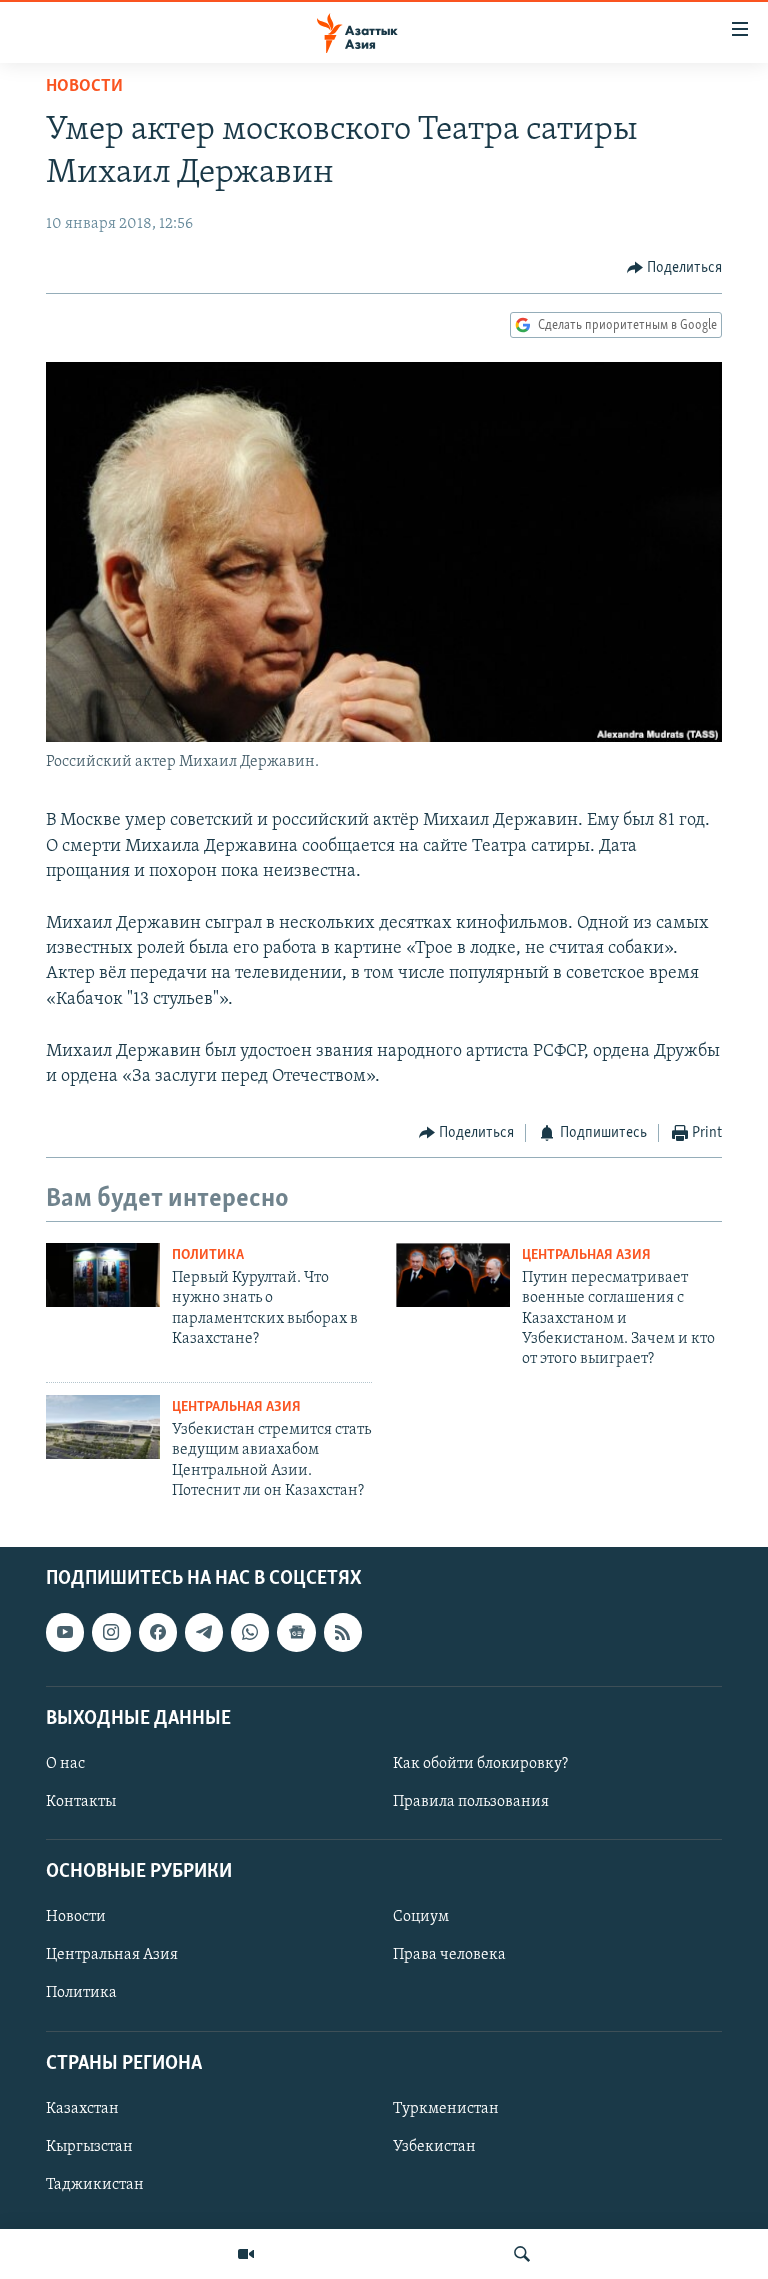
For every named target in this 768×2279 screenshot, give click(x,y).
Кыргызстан (89, 2147)
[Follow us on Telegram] (204, 1633)
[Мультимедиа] (246, 2254)
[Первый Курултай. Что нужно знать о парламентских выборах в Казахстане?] (103, 1275)
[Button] (675, 268)
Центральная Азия (586, 1255)
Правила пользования (471, 1802)
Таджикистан (95, 2185)
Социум (421, 1918)
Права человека (449, 1956)
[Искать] (522, 2254)
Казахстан (82, 2109)
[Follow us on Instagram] (111, 1633)
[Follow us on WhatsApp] (250, 1633)
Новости (84, 87)
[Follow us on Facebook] (158, 1633)
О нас (65, 1764)
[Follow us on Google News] (296, 1633)
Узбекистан (434, 2147)
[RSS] (343, 1633)
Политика (208, 1255)
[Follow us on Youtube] (65, 1633)
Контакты (81, 1802)
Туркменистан (446, 2109)
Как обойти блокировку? (480, 1764)
